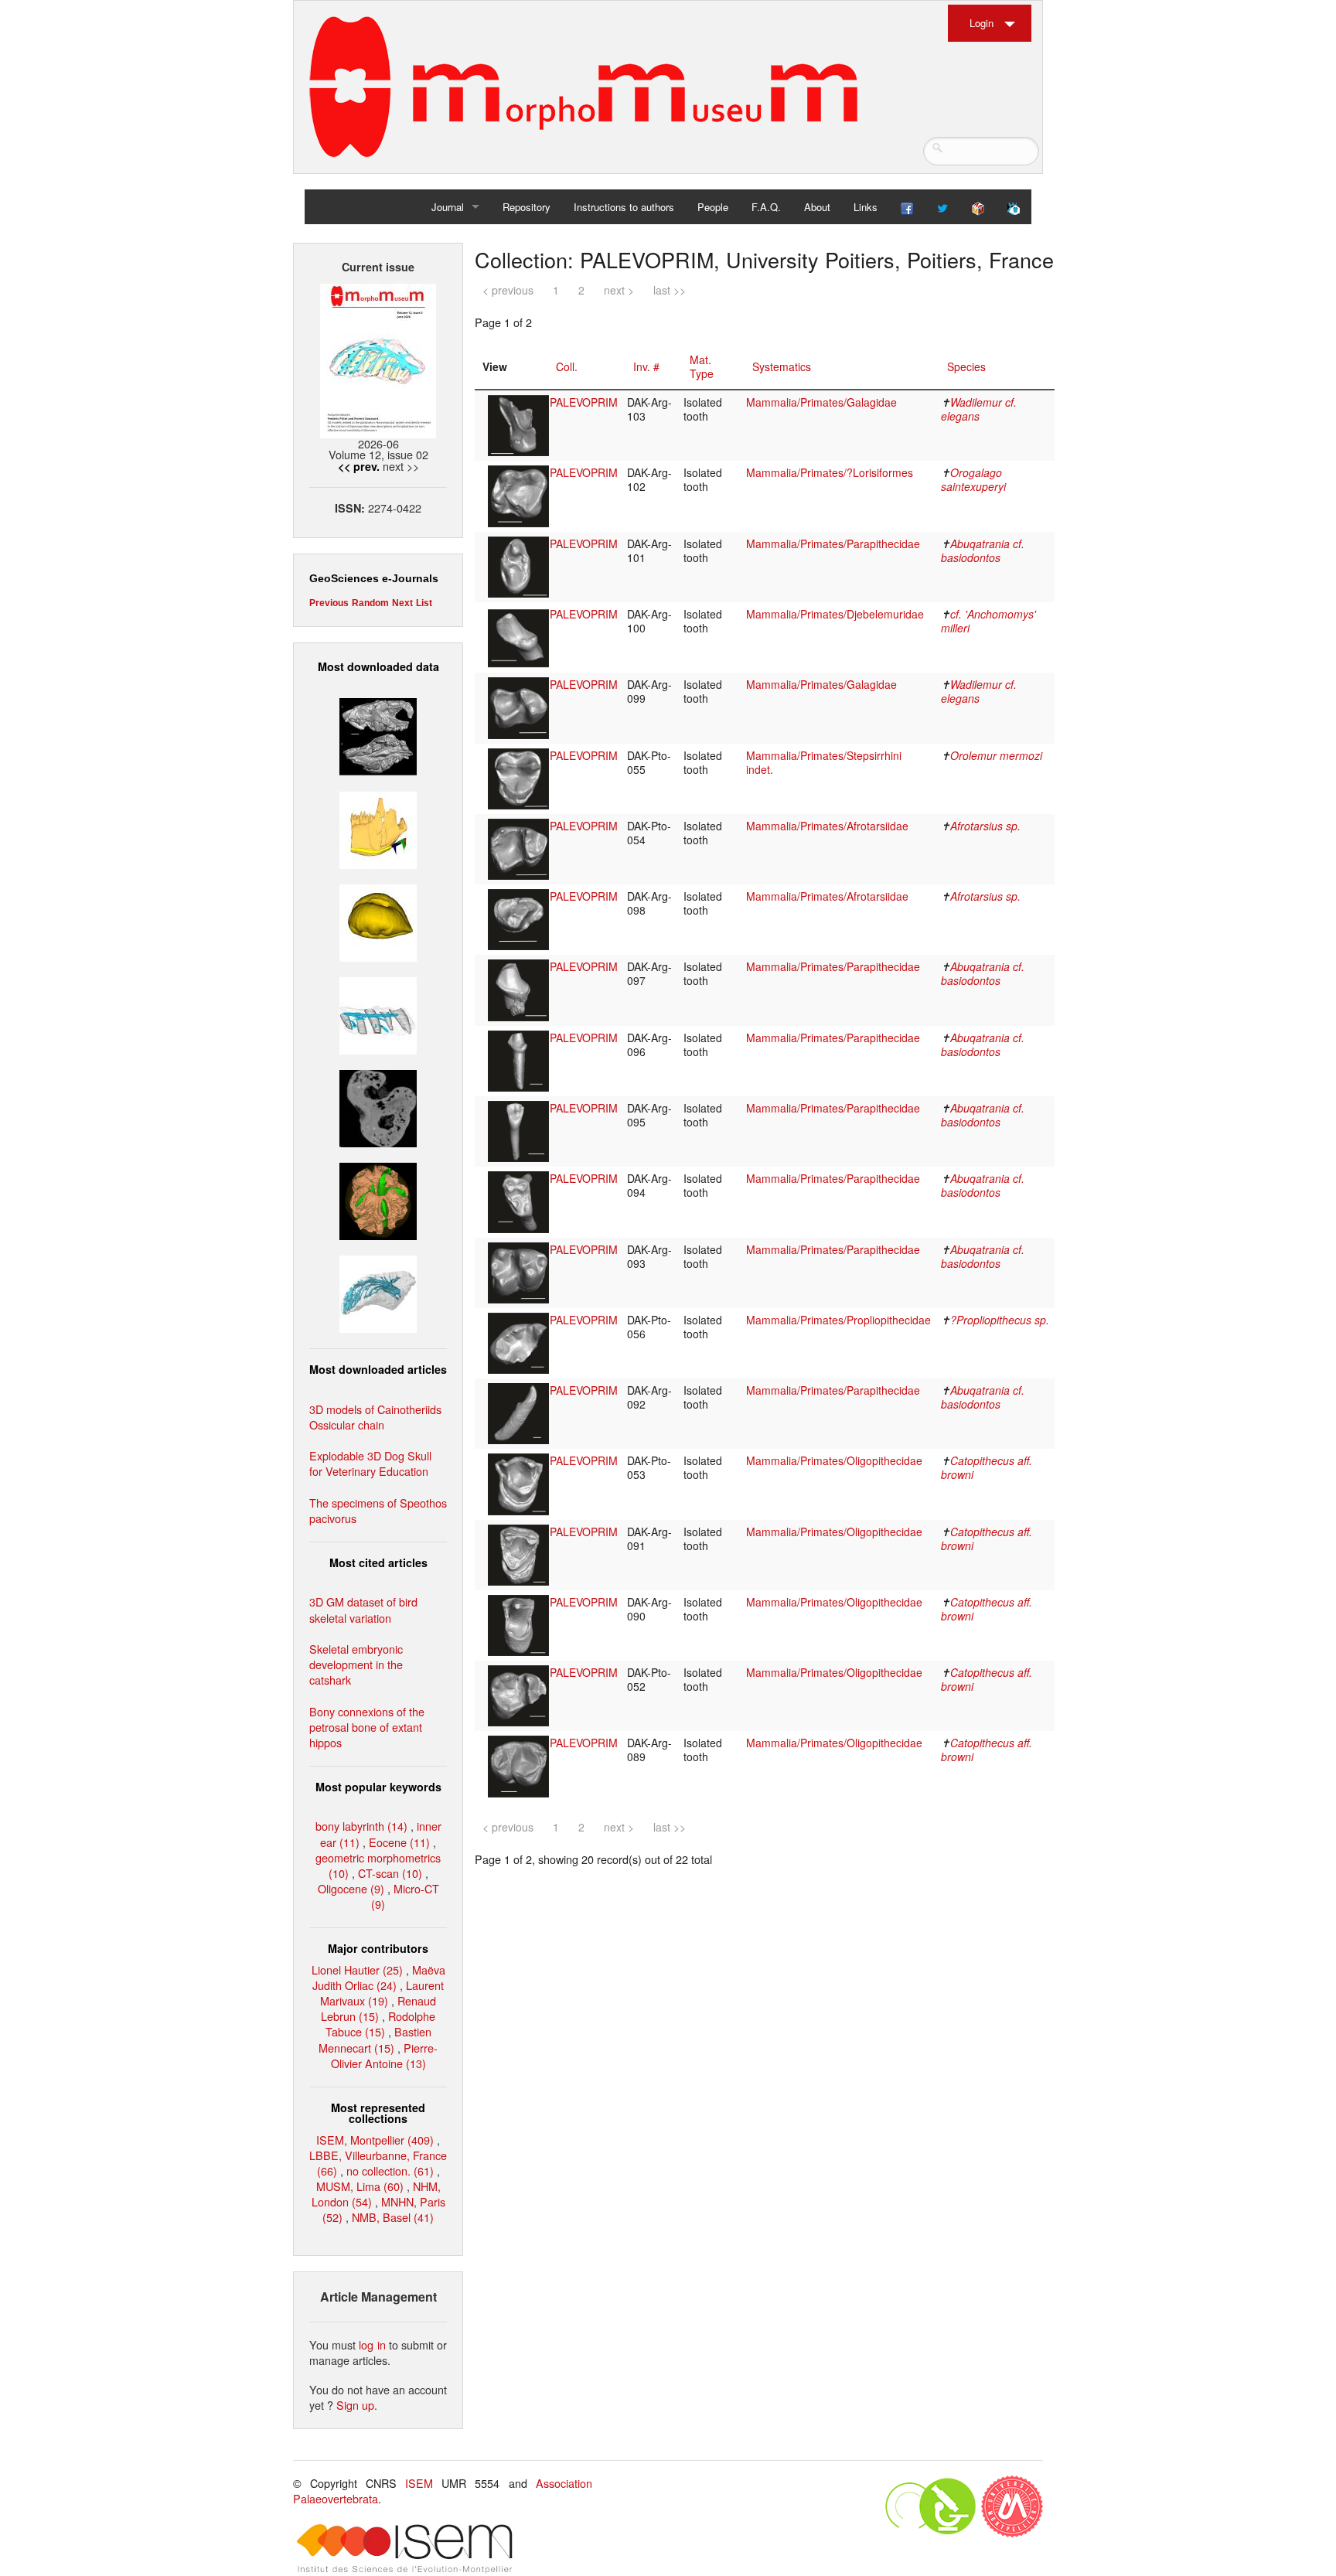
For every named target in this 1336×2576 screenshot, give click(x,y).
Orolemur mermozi (996, 755)
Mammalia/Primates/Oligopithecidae (834, 1460)
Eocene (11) (399, 1842)
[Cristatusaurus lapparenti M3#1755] (378, 1292)
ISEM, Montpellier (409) (375, 2140)
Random (370, 603)
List (424, 603)
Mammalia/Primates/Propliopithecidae (838, 1320)
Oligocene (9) (351, 1888)
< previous (508, 290)
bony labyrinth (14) (361, 1826)
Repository (527, 207)
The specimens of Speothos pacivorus (378, 1510)
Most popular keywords (378, 1787)
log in (372, 2344)
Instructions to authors (624, 207)
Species (966, 366)
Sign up (355, 2405)
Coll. (567, 366)
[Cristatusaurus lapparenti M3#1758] (378, 1014)
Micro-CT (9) (405, 1896)
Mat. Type (702, 366)
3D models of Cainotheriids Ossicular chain (375, 1417)
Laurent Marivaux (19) (382, 1993)
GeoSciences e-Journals (374, 578)
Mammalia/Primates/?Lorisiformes (830, 472)
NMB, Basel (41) (393, 2217)
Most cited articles (378, 1562)
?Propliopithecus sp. (1000, 1320)
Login (982, 23)
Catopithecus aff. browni (987, 1467)
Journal (448, 207)
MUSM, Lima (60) (360, 2186)
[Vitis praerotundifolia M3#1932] (378, 920)
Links (866, 207)
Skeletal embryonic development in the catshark (356, 1664)
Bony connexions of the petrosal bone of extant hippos (367, 1727)
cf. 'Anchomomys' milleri (988, 621)
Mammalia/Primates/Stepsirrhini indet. (824, 762)
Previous (329, 603)
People (713, 207)
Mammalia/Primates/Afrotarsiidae (827, 826)
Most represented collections (378, 2113)
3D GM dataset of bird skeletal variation (363, 1609)
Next (402, 603)
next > (619, 290)
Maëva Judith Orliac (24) (379, 1977)
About (817, 207)
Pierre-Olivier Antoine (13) (385, 2055)
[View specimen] (518, 424)
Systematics (782, 366)
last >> (670, 290)
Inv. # (646, 366)
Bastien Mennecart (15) (375, 2039)
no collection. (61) (390, 2171)
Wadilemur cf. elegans (979, 409)
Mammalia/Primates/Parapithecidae (833, 543)
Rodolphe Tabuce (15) (381, 2024)
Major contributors (378, 1948)
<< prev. (359, 466)
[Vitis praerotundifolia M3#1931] (378, 1107)
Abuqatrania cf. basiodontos (983, 550)
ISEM (419, 2483)
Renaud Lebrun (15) (378, 2008)
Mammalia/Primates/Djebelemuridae (835, 614)
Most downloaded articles (378, 1369)
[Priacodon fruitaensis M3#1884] (378, 828)
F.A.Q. (766, 207)
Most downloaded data (378, 666)
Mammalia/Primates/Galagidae (821, 402)
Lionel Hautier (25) (357, 1969)
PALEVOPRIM (584, 402)
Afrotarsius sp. (985, 826)
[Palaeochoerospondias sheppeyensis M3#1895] (378, 1199)
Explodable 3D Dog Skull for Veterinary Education (370, 1463)
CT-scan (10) (390, 1873)
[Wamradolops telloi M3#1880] (378, 735)
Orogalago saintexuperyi (973, 479)
